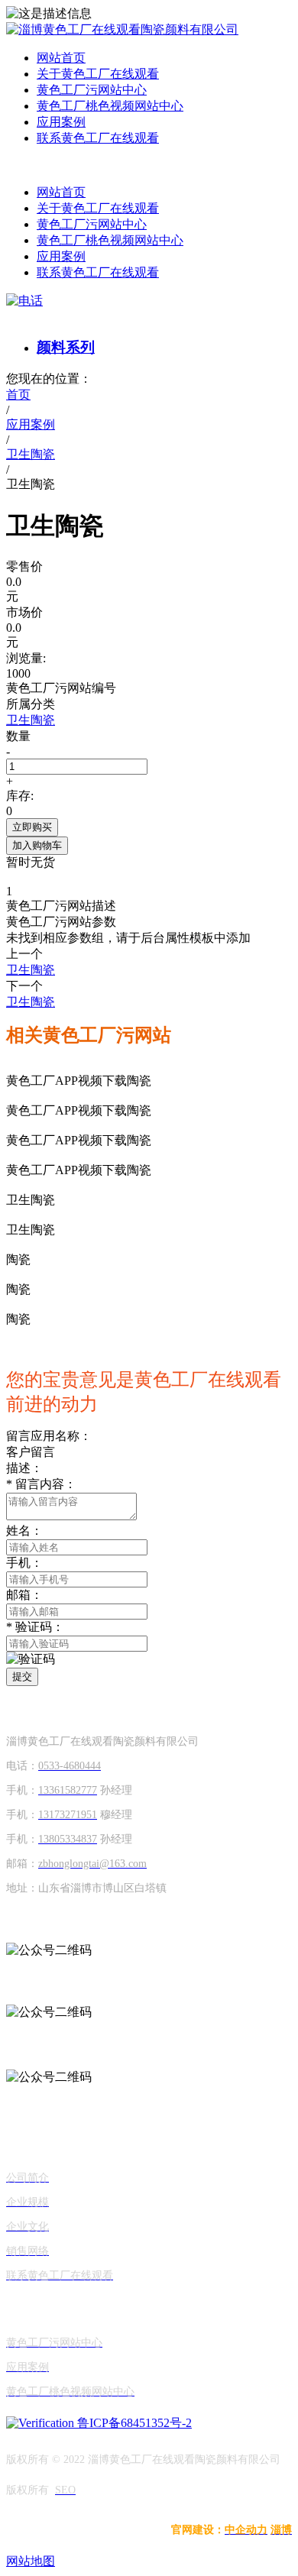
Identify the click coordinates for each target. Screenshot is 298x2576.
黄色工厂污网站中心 (92, 90)
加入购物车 (37, 845)
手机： (24, 1563)
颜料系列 (66, 347)
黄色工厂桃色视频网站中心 (110, 106)
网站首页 (61, 58)
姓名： (24, 1531)
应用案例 (61, 122)
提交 (22, 1676)
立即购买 (32, 827)
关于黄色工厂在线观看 (98, 74)
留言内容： (41, 1484)
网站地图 (31, 2561)
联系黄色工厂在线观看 (98, 138)
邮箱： (24, 1595)
